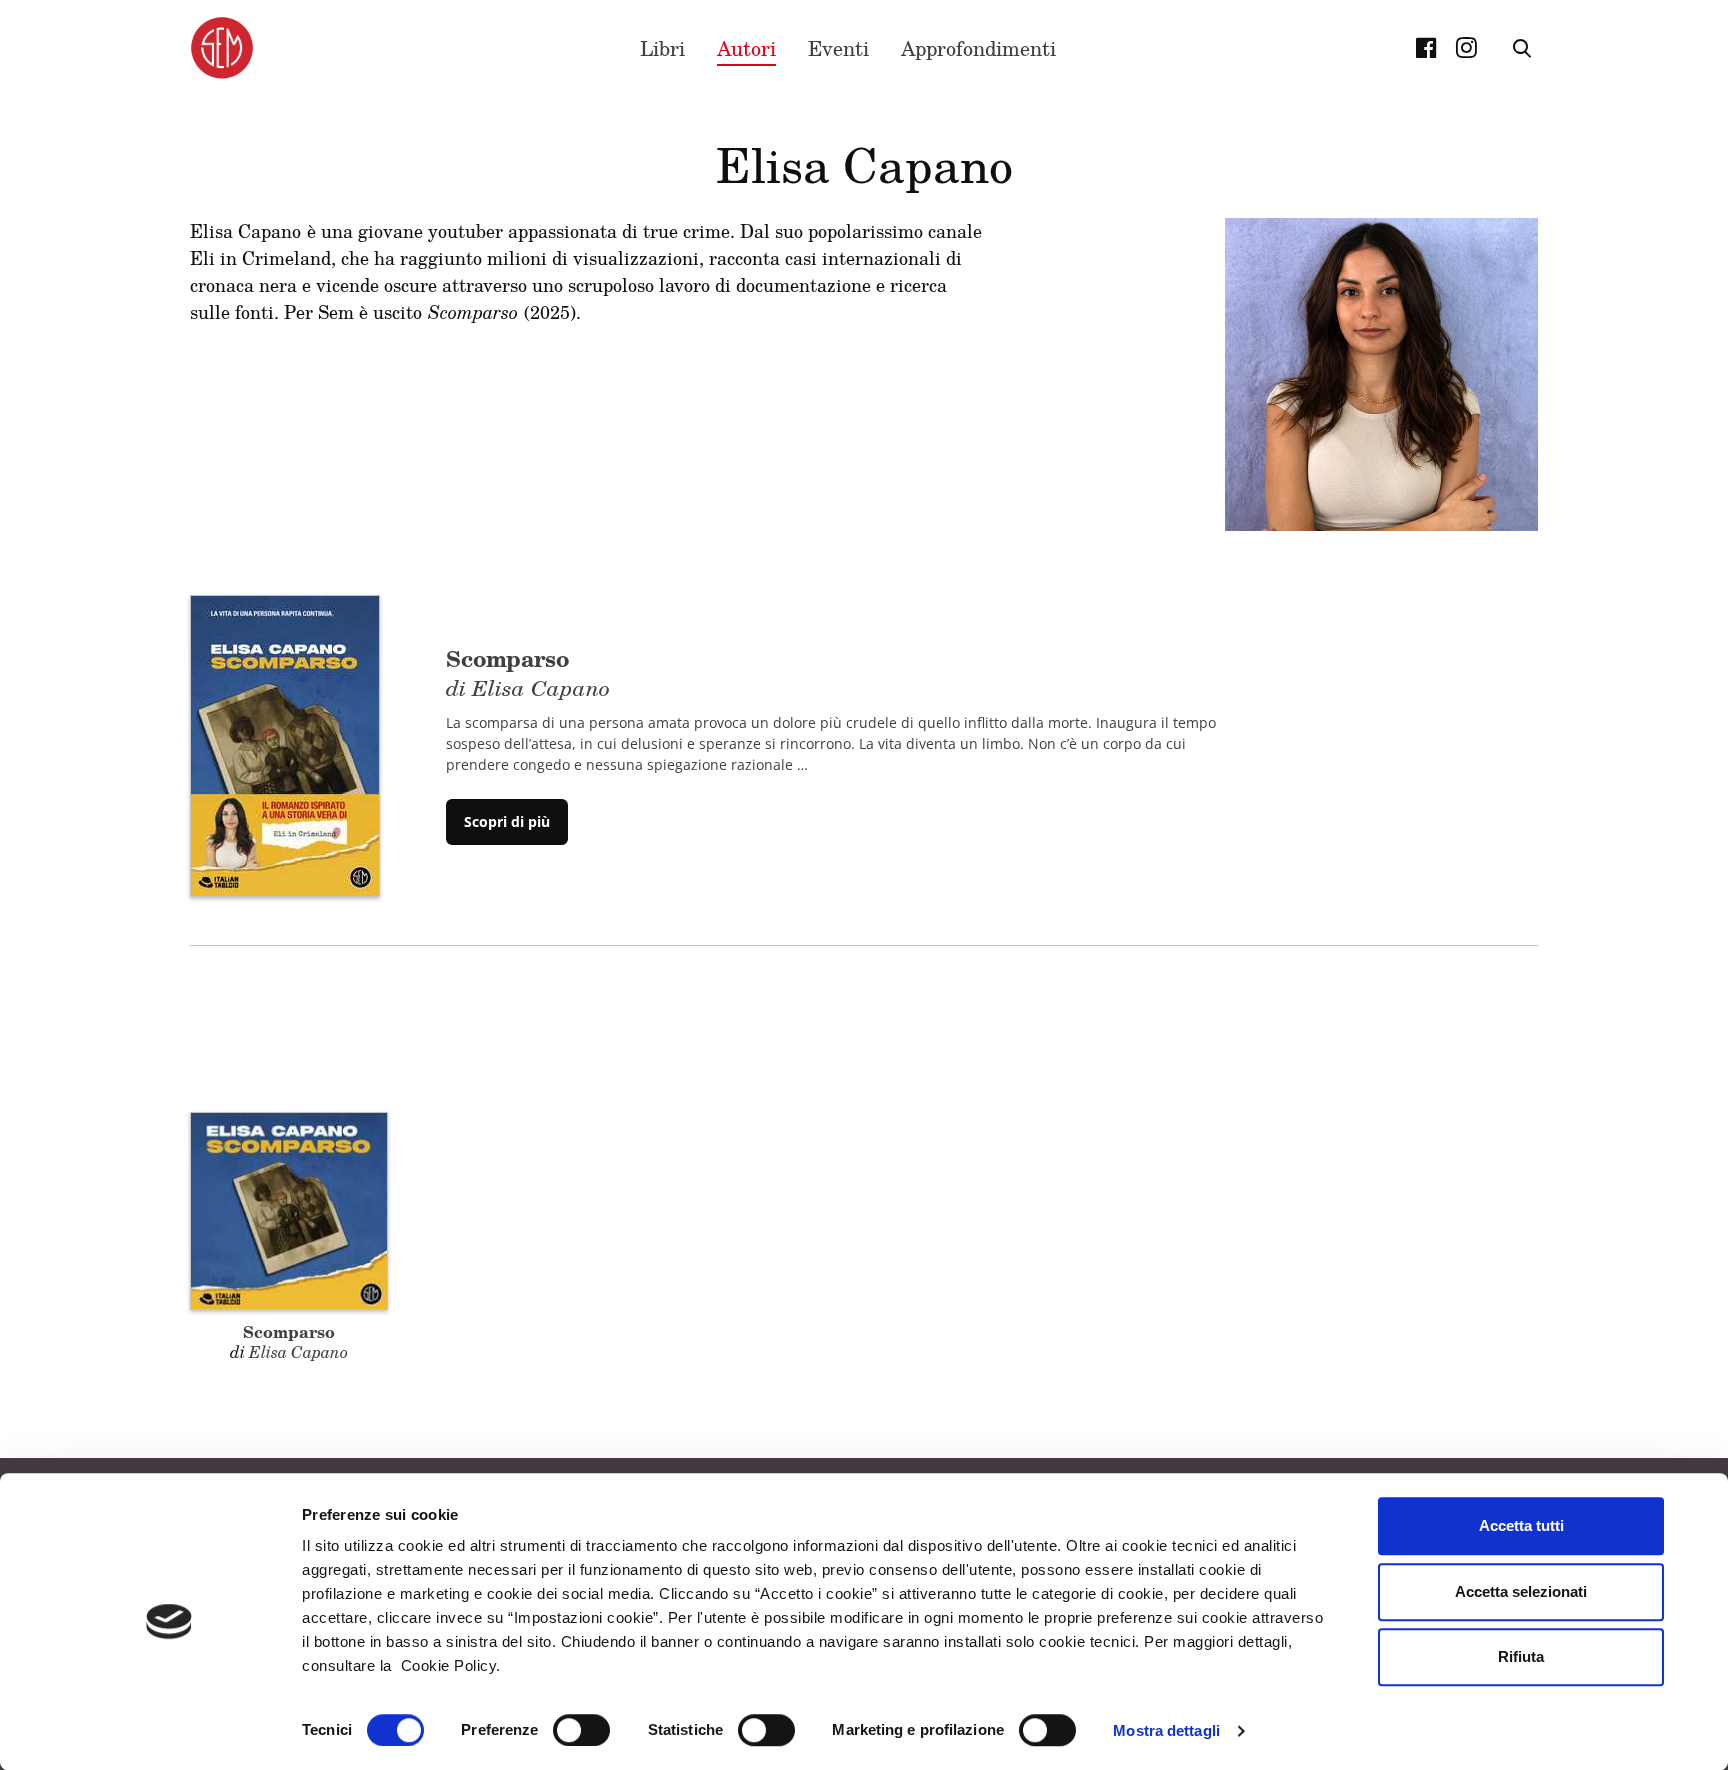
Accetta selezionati (1521, 1591)
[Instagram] (1466, 48)
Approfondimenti (978, 48)
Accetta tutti (1521, 1525)
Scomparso (289, 1331)
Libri (662, 48)
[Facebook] (1426, 48)
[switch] (581, 1730)
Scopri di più (507, 821)
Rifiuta (1521, 1656)
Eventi (838, 48)
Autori (746, 48)
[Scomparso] (285, 744)
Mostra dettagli (1166, 1730)
